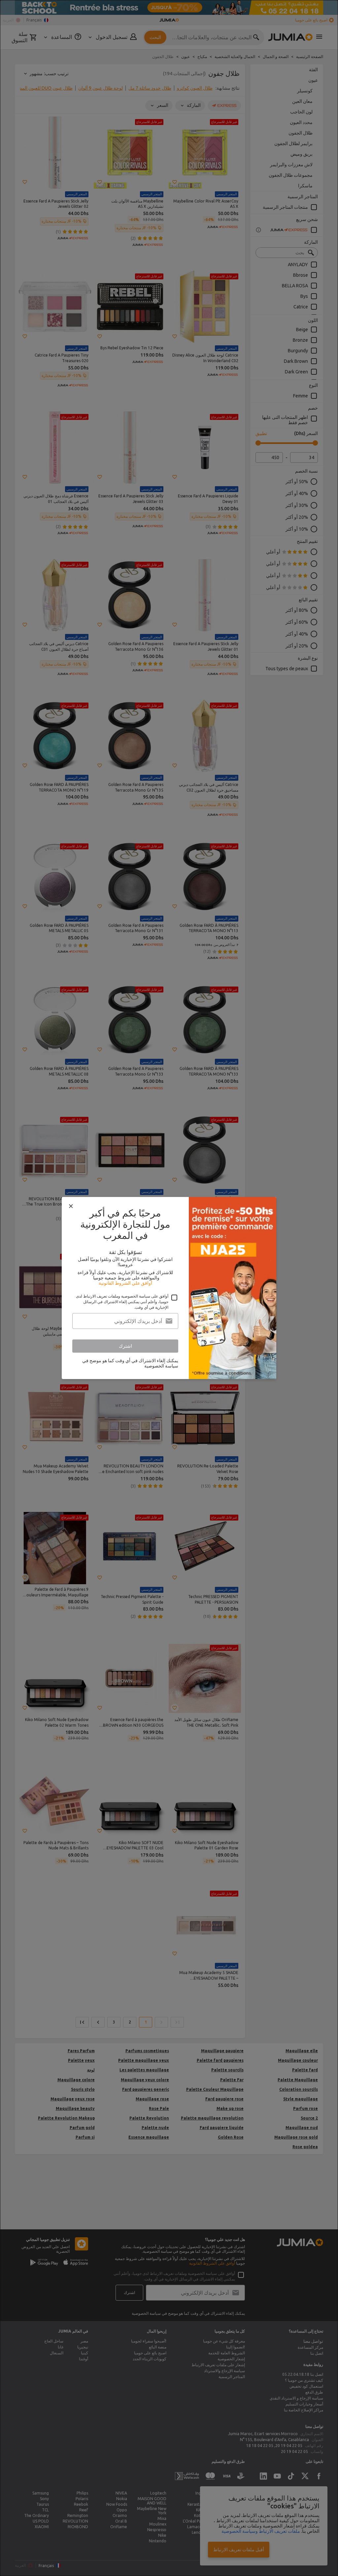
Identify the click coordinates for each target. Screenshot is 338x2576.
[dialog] (169, 1288)
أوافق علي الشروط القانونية (125, 1283)
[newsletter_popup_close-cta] (71, 1206)
